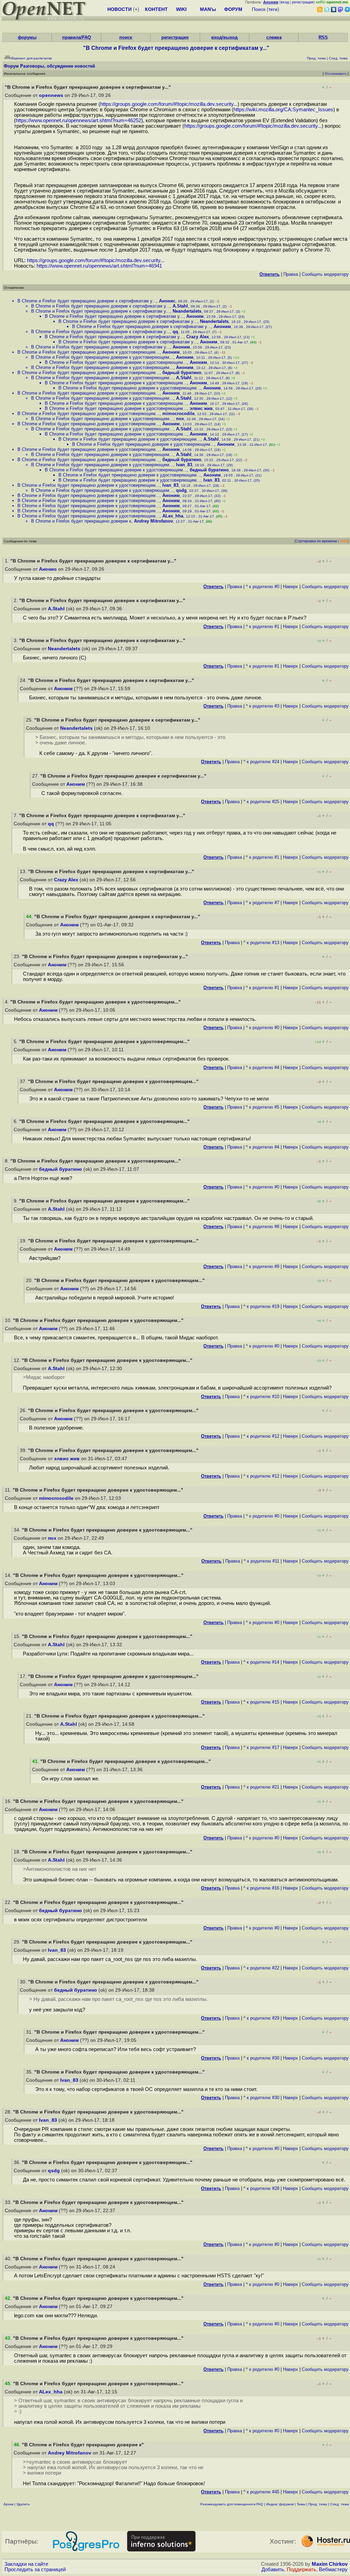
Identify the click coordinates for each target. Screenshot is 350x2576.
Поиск (259, 9)
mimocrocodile (178, 414)
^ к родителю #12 (261, 1436)
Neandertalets (187, 311)
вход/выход (224, 37)
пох (180, 419)
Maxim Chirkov (330, 2564)
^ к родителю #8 (262, 1227)
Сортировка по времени (316, 541)
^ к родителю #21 (261, 1787)
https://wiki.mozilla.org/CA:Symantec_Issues (283, 110)
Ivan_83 (184, 465)
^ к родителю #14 (261, 1662)
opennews (51, 95)
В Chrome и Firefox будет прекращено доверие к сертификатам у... (87, 301)
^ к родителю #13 (261, 943)
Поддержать (301, 2570)
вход (285, 2)
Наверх (291, 587)
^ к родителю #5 (262, 1107)
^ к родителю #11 (261, 1561)
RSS (323, 37)
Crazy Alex (198, 337)
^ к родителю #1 (262, 627)
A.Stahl (180, 306)
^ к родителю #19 (261, 1306)
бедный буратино (182, 373)
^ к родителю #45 (261, 2492)
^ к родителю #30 (261, 2058)
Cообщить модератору (325, 274)
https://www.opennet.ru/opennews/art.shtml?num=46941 (99, 266)
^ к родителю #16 (261, 1888)
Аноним (195, 316)
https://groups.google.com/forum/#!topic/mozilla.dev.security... (169, 104)
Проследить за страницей (35, 2570)
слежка (274, 37)
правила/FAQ (77, 37)
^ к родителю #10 (261, 1397)
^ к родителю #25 (261, 802)
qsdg (181, 490)
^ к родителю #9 (262, 1266)
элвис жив (201, 408)
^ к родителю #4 (262, 1068)
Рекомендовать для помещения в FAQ (232, 2504)
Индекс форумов (280, 2504)
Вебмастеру (333, 2570)
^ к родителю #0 (262, 587)
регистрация (303, 2)
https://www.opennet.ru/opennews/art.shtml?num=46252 (78, 120)
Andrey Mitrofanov (153, 521)
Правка (291, 274)
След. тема (340, 2504)
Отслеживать (336, 74)
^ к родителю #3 (262, 706)
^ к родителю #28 (261, 2188)
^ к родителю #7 (262, 903)
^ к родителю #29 (261, 2018)
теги (273, 9)
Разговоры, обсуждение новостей (58, 66)
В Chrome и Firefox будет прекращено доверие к (81, 521)
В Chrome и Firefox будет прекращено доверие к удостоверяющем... (89, 352)
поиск (126, 37)
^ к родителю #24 (261, 762)
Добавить (273, 2570)
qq (175, 332)
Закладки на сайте (26, 2564)
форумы (27, 37)
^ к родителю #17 (261, 1747)
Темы (301, 2504)
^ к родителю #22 (261, 1968)
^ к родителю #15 (261, 1702)
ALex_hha (173, 516)
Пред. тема (318, 2504)
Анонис (167, 301)
